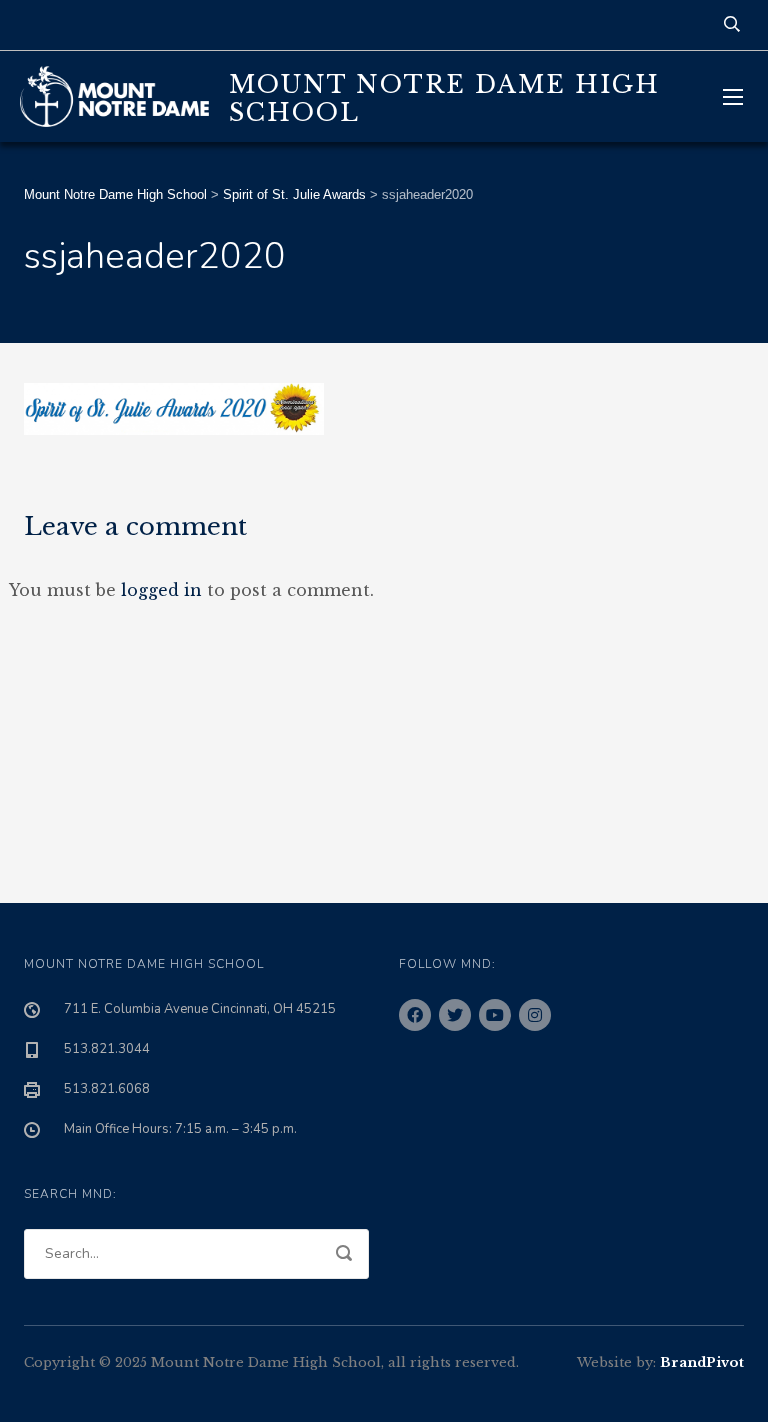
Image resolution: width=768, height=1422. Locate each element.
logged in (161, 590)
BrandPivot (702, 1362)
